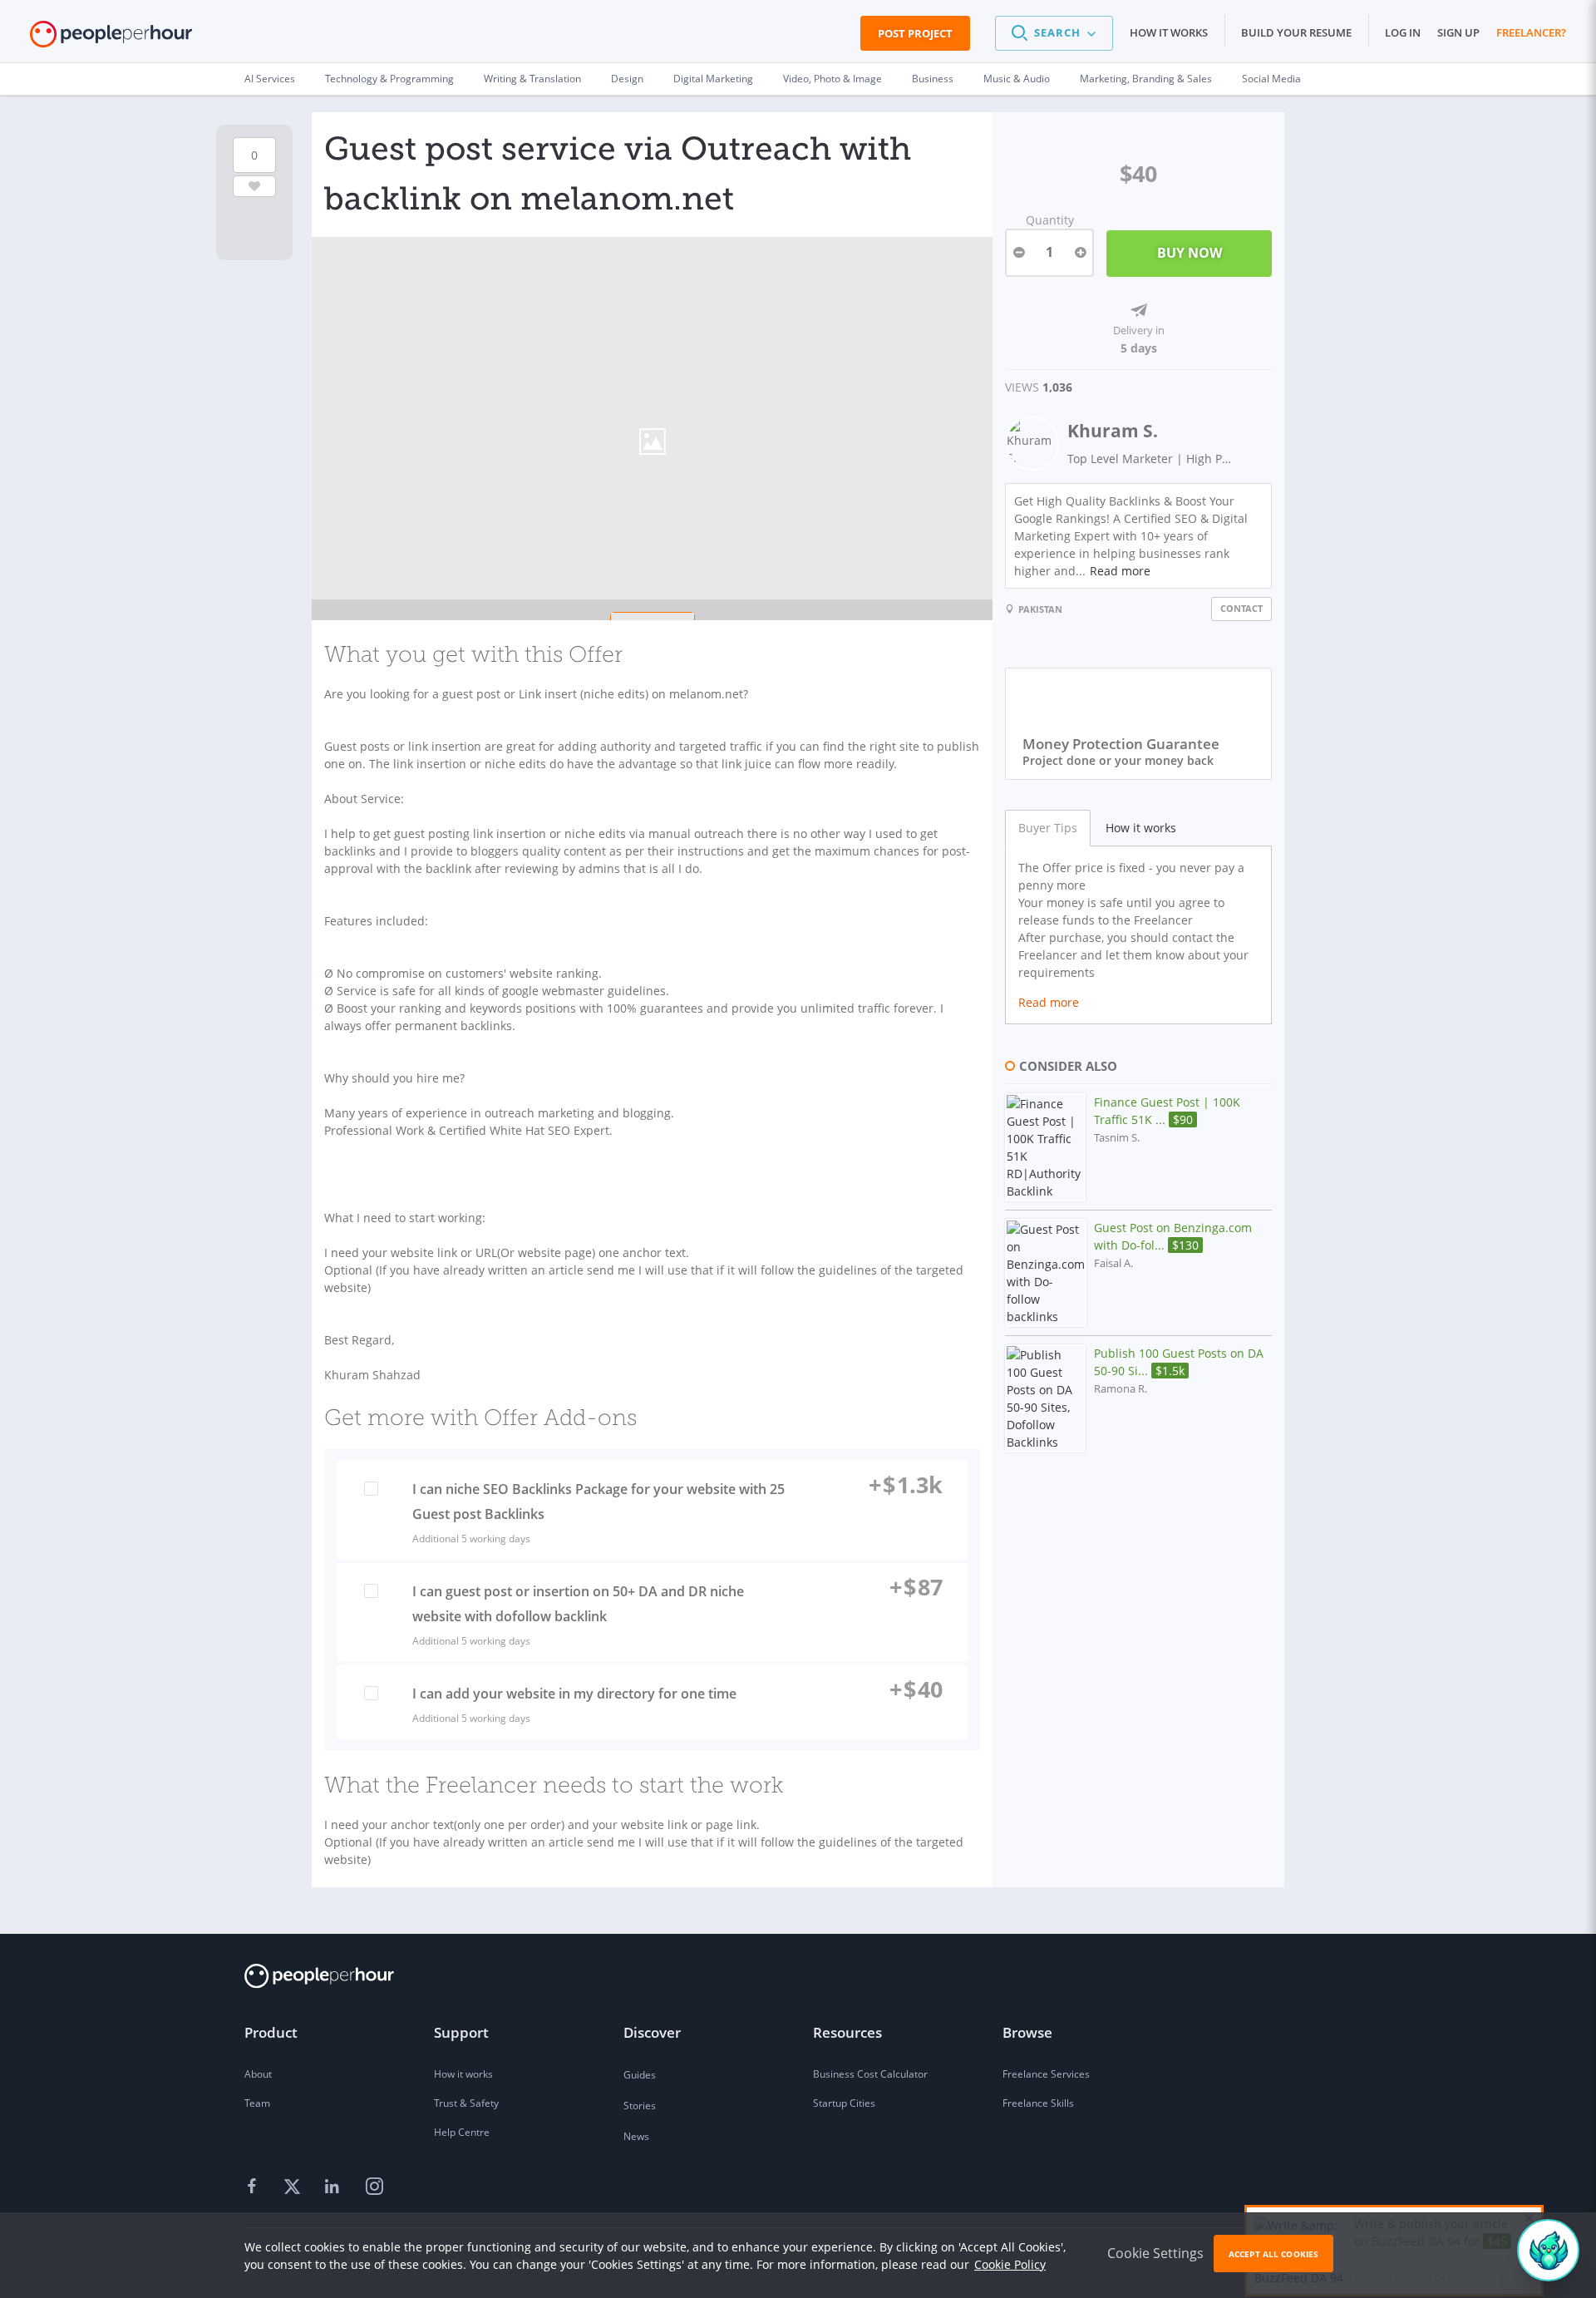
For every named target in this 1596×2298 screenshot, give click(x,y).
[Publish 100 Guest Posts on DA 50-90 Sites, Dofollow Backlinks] (1045, 1398)
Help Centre (462, 2132)
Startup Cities (844, 2103)
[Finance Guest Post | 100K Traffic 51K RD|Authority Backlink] (1045, 1147)
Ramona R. (1121, 1389)
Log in (1403, 32)
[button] (1054, 33)
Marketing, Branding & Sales (1146, 79)
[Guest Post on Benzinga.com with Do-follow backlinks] (1046, 1273)
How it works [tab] (1141, 828)
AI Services (270, 79)
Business (933, 79)
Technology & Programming (389, 79)
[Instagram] (374, 2187)
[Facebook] (254, 2187)
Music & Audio (1017, 79)
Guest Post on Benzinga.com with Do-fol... (1173, 1236)
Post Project (915, 33)
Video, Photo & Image (832, 79)
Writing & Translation (532, 79)
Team (257, 2103)
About (258, 2074)
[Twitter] (294, 2187)
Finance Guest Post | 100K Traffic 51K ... (1167, 1111)
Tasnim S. (1117, 1138)
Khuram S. (1113, 431)
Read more (1120, 571)
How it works (1169, 32)
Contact (1241, 608)
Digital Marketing (713, 79)
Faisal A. (1113, 1263)
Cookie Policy (1010, 2264)
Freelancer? (1531, 32)
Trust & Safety (466, 2103)
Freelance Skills (1038, 2103)
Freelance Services (1046, 2074)
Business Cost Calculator (870, 2074)
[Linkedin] (334, 2187)
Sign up (1458, 32)
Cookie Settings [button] (1155, 2253)
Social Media (1271, 79)
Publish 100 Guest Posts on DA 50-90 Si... (1179, 1362)
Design (627, 79)
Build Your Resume (1296, 32)
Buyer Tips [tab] (1048, 828)
